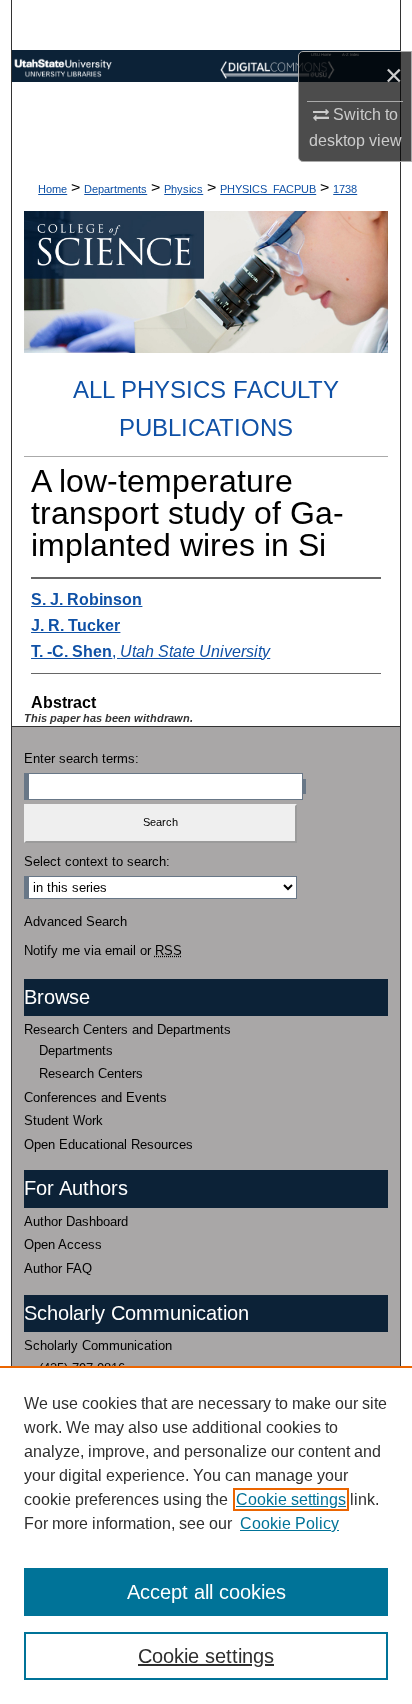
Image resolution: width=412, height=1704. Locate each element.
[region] (206, 1535)
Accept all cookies (206, 1592)
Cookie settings (291, 1499)
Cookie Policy (289, 1523)
